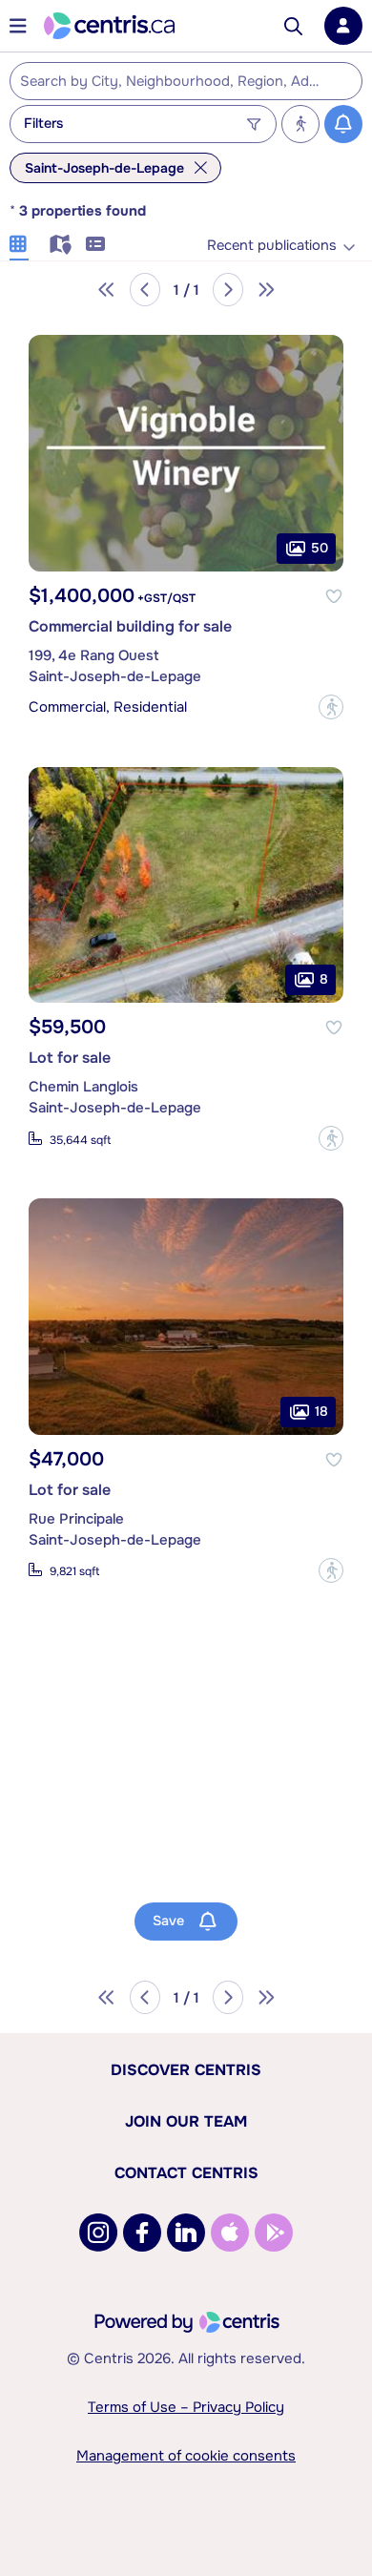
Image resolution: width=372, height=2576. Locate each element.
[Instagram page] (98, 2233)
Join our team (186, 2121)
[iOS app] (230, 2233)
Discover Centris (186, 2070)
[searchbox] (174, 82)
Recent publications (272, 246)
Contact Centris (186, 2173)
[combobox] (186, 81)
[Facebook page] (142, 2233)
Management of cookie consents (186, 2456)
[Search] (293, 26)
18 (321, 1410)
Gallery (19, 241)
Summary (95, 241)
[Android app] (274, 2233)
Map (57, 241)
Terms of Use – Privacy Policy (186, 2407)
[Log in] (343, 26)
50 (320, 547)
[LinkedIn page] (186, 2233)
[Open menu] (18, 26)
